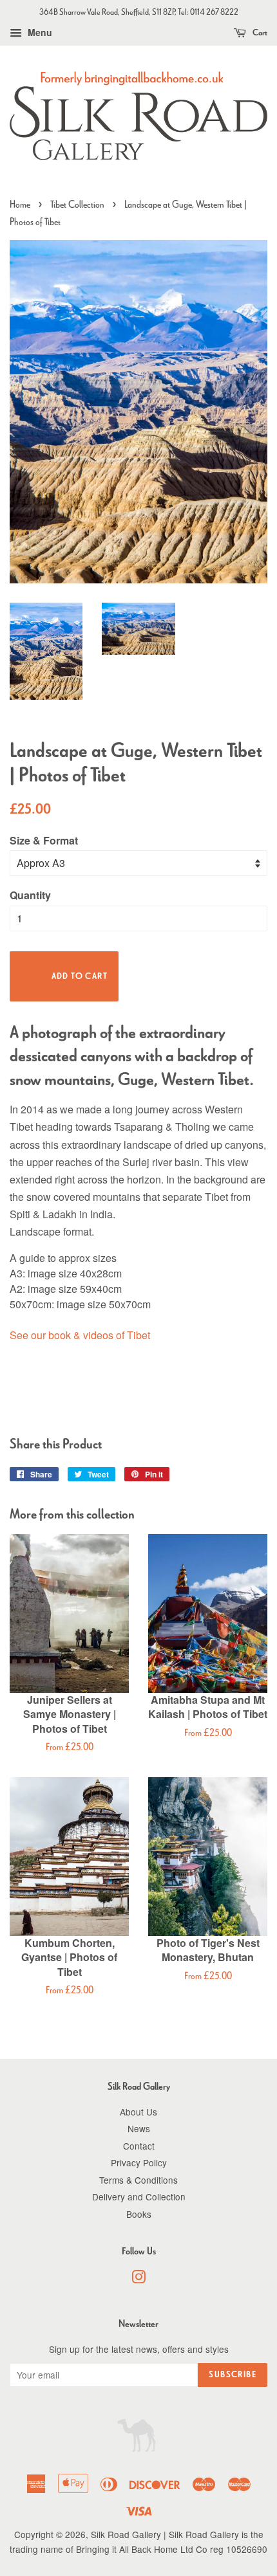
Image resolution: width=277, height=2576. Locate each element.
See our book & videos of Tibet (80, 1335)
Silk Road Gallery (126, 2534)
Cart (259, 32)
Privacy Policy (139, 2162)
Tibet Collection (77, 204)
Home (20, 204)
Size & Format (44, 840)
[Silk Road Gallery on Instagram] (138, 2279)
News (139, 2128)
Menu (39, 32)
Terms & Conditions (138, 2180)
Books (139, 2214)
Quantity (30, 895)
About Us (138, 2112)
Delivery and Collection (139, 2197)
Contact (139, 2146)
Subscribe (233, 2374)
